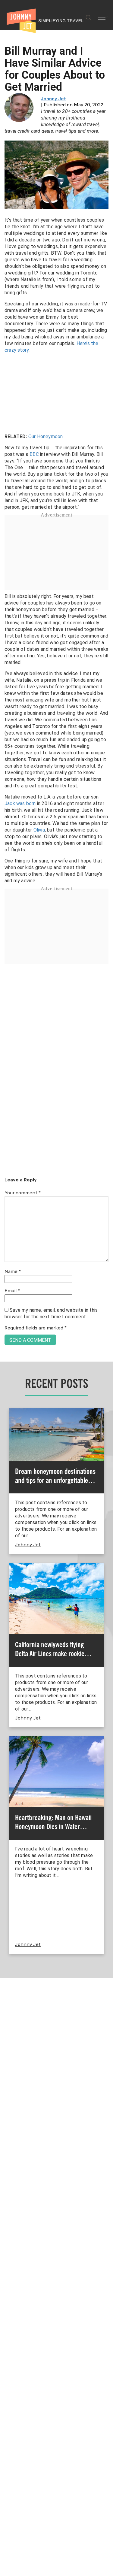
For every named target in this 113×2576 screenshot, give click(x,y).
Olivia (39, 830)
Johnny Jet (53, 99)
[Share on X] (7, 1281)
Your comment (23, 1193)
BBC (34, 454)
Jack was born (20, 803)
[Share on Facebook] (7, 1268)
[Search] (89, 18)
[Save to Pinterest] (7, 1295)
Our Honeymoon (46, 436)
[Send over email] (7, 1308)
